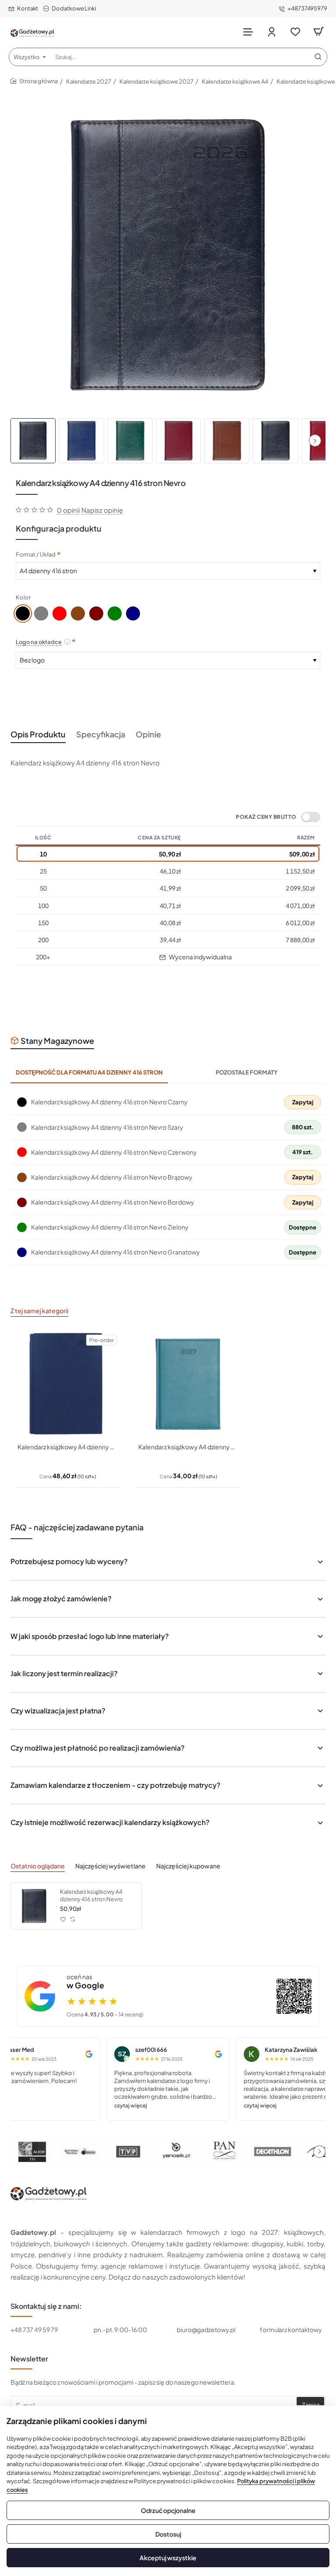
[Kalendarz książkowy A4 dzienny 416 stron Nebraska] (188, 1384)
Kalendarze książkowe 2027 (156, 81)
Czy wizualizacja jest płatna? (58, 1711)
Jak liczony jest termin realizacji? (64, 1673)
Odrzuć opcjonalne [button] (168, 2510)
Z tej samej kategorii (39, 1311)
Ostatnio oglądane (38, 1866)
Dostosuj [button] (168, 2534)
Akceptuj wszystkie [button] (168, 2558)
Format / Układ (36, 554)
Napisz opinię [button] (102, 510)
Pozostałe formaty (247, 1072)
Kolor (23, 597)
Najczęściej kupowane (188, 1866)
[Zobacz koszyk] (318, 32)
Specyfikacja (101, 734)
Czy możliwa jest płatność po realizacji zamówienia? (98, 1748)
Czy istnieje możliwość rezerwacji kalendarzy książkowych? (110, 1822)
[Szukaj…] (318, 57)
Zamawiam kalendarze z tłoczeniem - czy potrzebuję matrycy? (115, 1785)
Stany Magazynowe (57, 1041)
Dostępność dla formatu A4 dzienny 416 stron (89, 1072)
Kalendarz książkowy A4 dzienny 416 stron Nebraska (188, 1447)
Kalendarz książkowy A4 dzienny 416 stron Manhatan (67, 1447)
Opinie (148, 734)
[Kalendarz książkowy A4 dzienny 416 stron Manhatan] (67, 1384)
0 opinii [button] (68, 510)
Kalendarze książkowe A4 (235, 81)
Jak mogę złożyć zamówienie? (61, 1598)
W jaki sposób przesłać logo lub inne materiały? (90, 1636)
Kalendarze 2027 (89, 81)
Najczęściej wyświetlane (110, 1866)
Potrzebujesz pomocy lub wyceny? (69, 1561)
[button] (315, 440)
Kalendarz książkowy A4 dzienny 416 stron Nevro (91, 1895)
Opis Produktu (38, 734)
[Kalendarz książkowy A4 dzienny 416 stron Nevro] (34, 1906)
